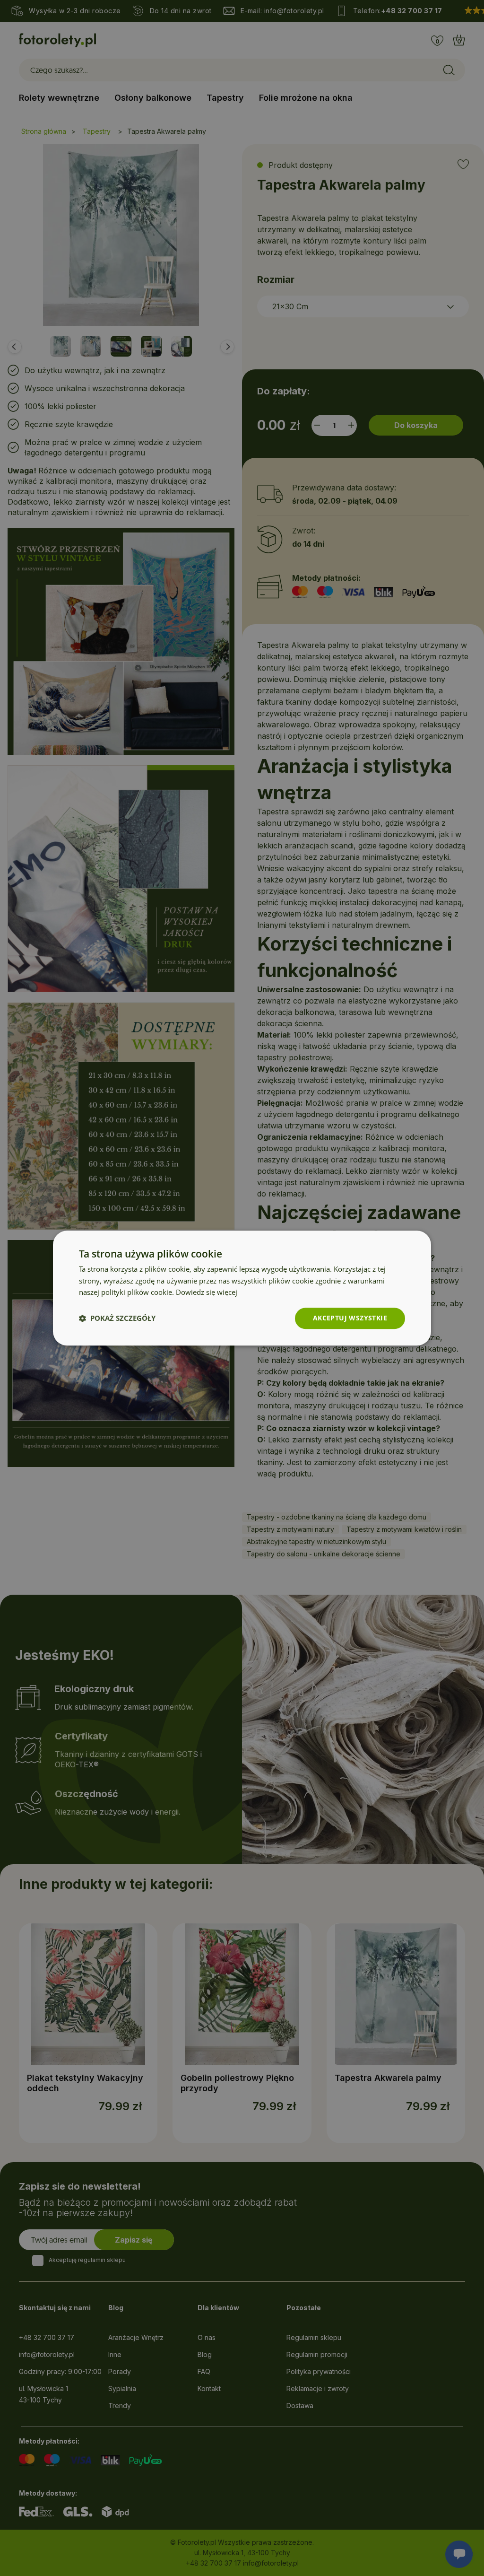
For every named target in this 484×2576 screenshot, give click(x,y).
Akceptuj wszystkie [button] (350, 1318)
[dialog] (242, 1288)
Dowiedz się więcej (207, 1292)
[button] (117, 1319)
